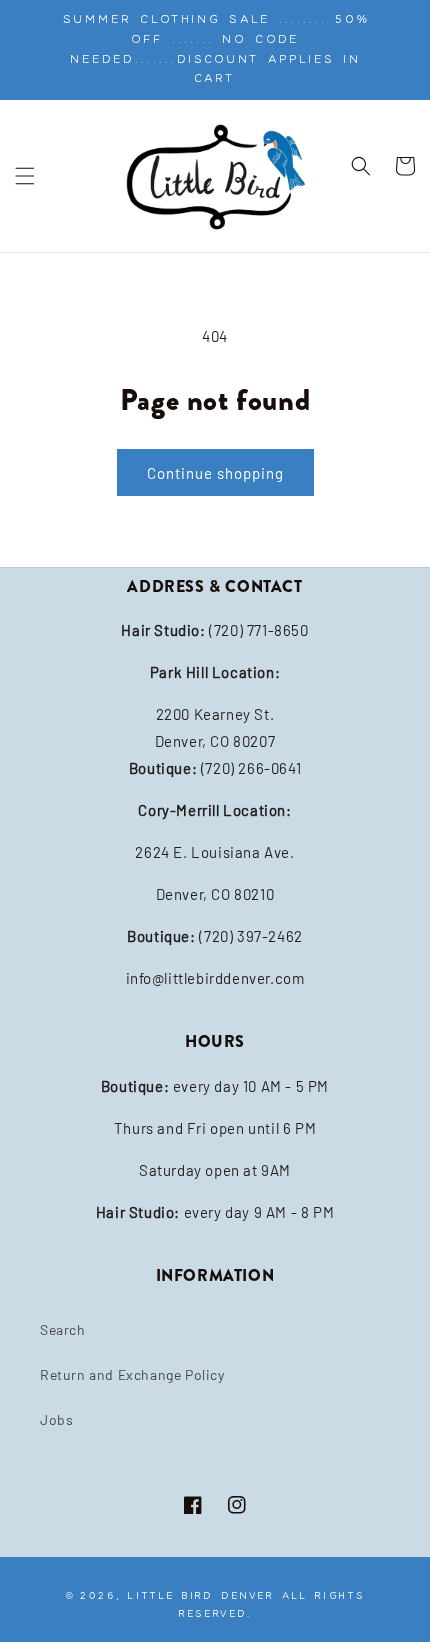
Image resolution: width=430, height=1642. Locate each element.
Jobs (56, 1419)
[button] (25, 176)
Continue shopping (215, 473)
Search (63, 1329)
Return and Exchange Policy (132, 1374)
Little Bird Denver (201, 1595)
